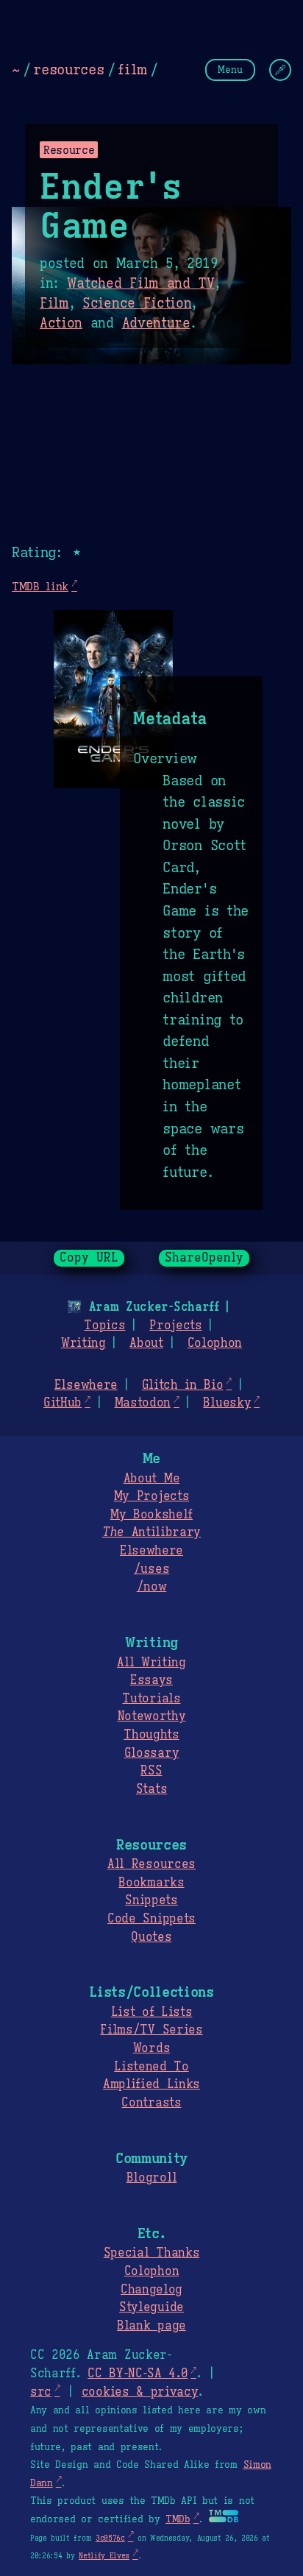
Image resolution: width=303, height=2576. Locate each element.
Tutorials (151, 1699)
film (132, 69)
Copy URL (89, 1258)
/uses (151, 1569)
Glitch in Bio (183, 1385)
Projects (175, 1326)
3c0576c (110, 2538)
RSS (151, 1771)
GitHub (63, 1403)
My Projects (151, 1496)
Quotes (151, 1937)
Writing (83, 1343)
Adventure (156, 323)
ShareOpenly (204, 1258)
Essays (151, 1680)
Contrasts (151, 2103)
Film (54, 303)
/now (152, 1587)
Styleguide (151, 2307)
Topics (104, 1326)
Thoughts (151, 1735)
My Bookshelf (151, 1515)
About (146, 1343)
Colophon (215, 1343)
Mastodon (143, 1403)
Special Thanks (152, 2253)
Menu (230, 70)
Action (61, 323)
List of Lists (152, 2012)
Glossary (151, 1753)
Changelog (151, 2290)
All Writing (151, 1663)
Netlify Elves (104, 2556)
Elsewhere (86, 1385)
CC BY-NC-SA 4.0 (138, 2374)
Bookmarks (151, 1883)
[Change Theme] (280, 70)
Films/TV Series (151, 2030)
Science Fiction (137, 303)
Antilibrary (151, 1532)
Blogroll (151, 2178)
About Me (151, 1479)
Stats (151, 1789)
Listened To (151, 2067)
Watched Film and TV (141, 283)
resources (68, 69)
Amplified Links (151, 2084)
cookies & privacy (140, 2392)
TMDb (178, 2519)
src (41, 2392)
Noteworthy (152, 1716)
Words (151, 2048)
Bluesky (227, 1403)
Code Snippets (151, 1919)
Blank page (151, 2326)
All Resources (151, 1864)
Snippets (151, 1900)
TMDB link (40, 586)
